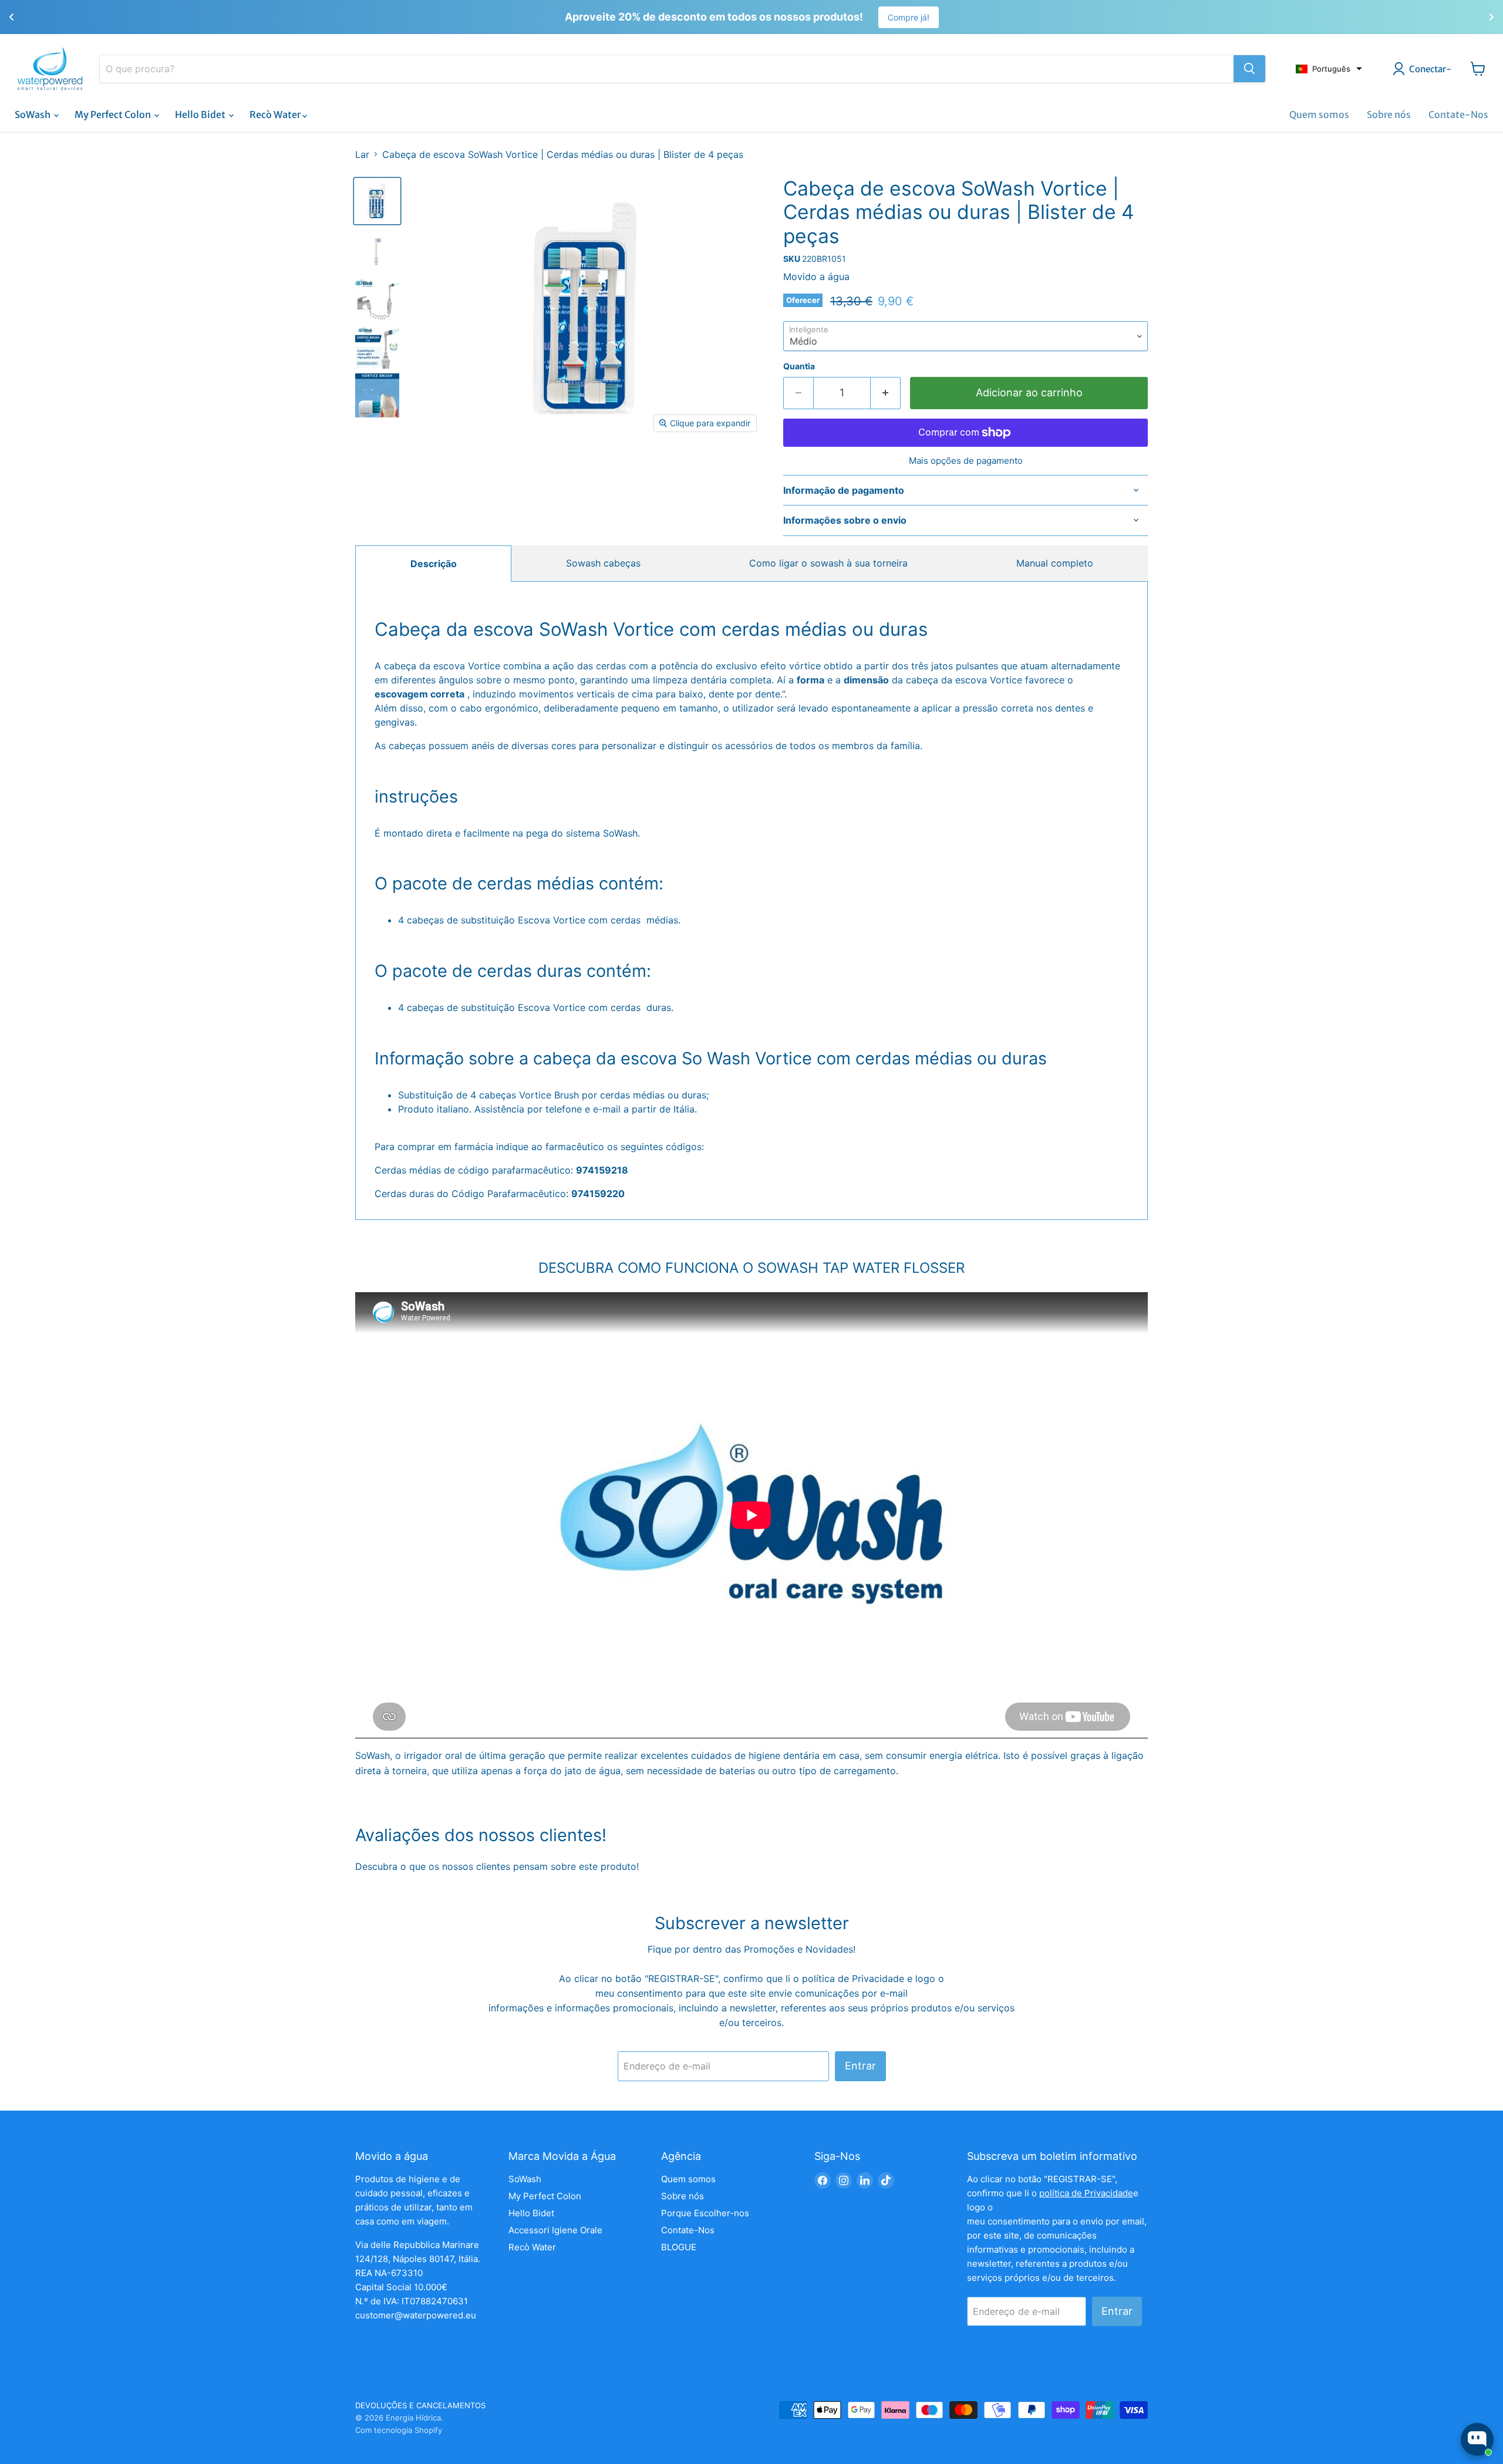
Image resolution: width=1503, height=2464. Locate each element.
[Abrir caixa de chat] (1477, 2439)
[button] (1329, 69)
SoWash (33, 114)
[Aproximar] (1249, 69)
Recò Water (276, 114)
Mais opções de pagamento (966, 461)
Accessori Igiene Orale (555, 2230)
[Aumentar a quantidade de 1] (886, 393)
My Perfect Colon (114, 114)
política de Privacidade (855, 1978)
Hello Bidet (201, 114)
